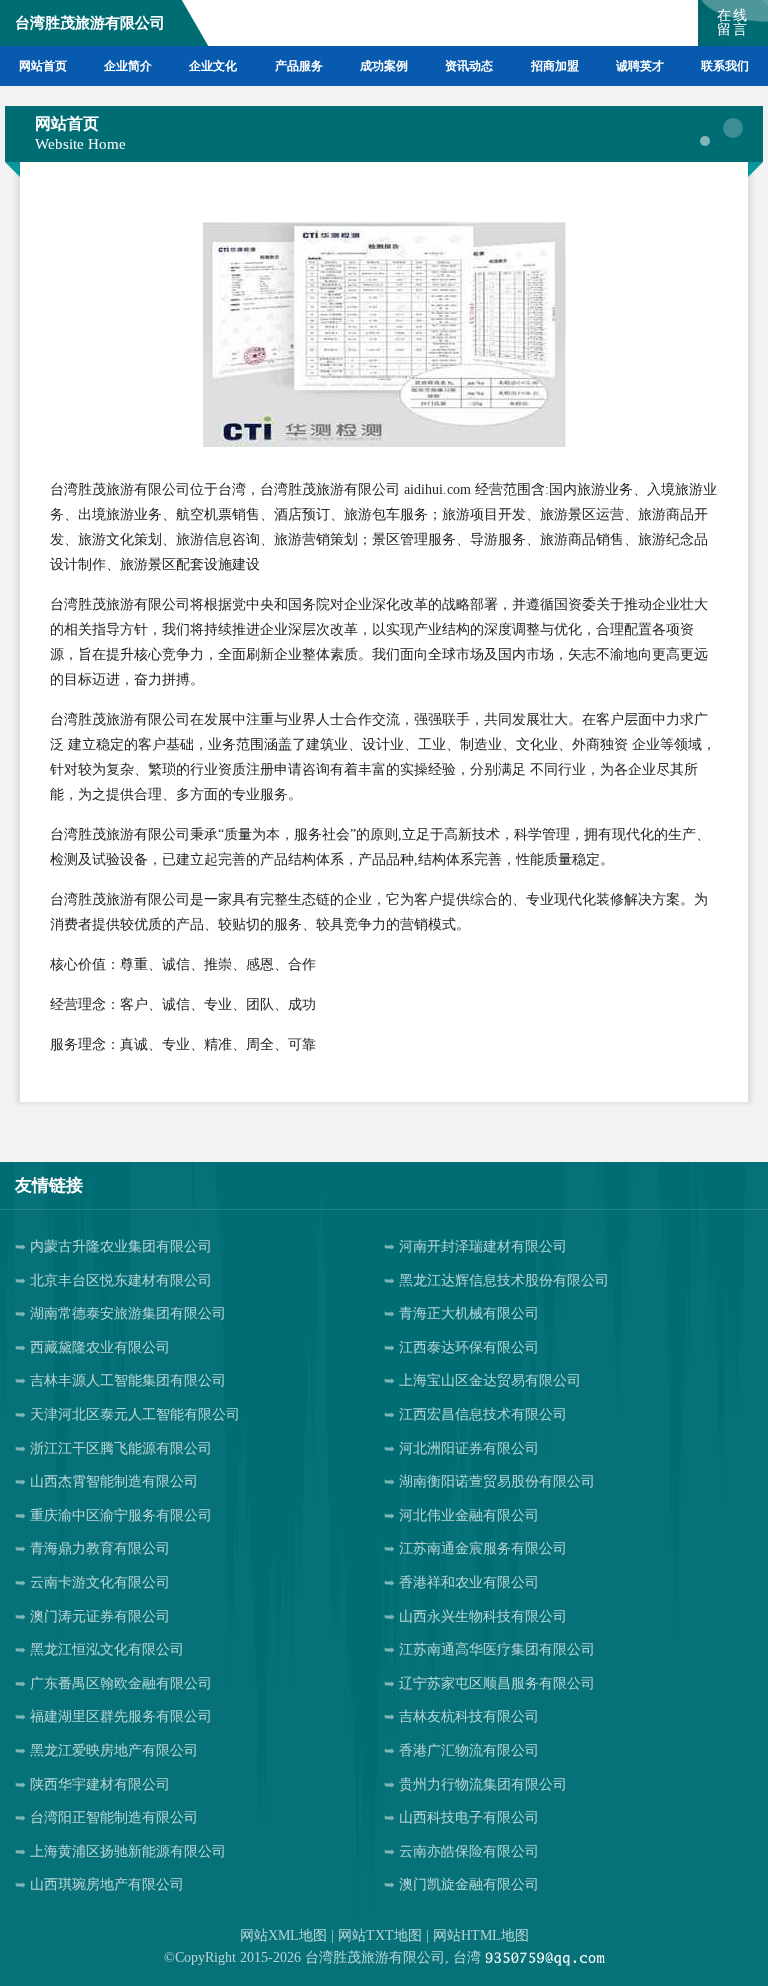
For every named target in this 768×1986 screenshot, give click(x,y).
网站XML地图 (283, 1935)
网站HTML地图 (481, 1935)
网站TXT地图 (380, 1935)
